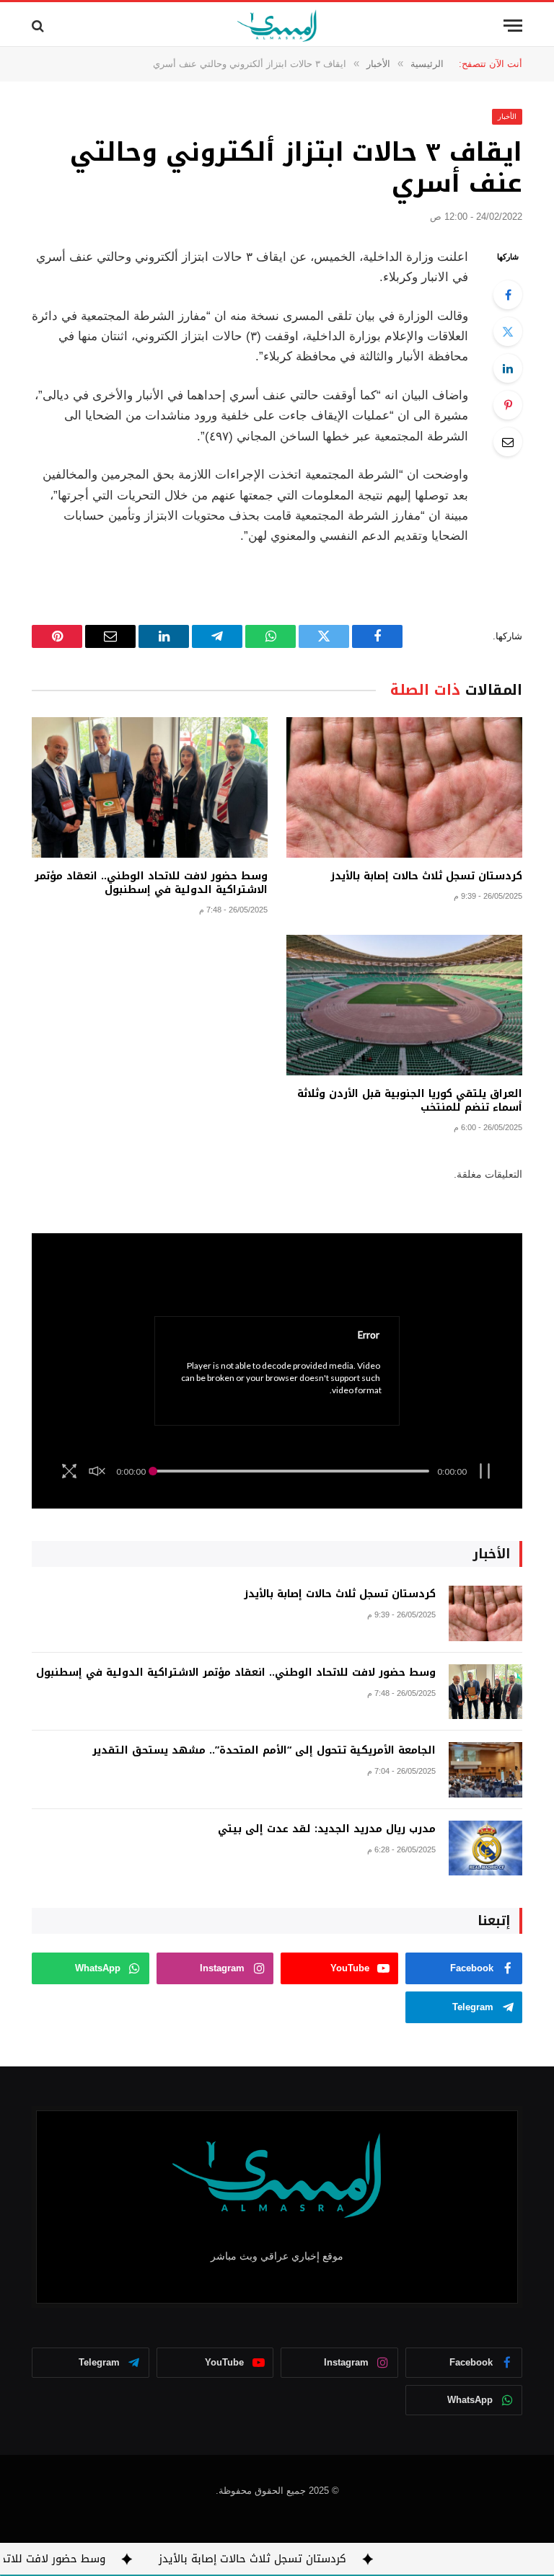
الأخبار (507, 116)
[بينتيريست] (508, 405)
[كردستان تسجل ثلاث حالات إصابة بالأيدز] (404, 787)
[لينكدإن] (508, 368)
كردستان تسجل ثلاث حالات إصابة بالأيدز (426, 876)
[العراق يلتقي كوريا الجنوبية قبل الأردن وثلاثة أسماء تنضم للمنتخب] (404, 1005)
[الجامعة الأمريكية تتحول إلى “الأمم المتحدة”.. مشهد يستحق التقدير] (485, 1770)
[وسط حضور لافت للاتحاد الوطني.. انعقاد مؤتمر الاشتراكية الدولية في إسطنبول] (150, 787)
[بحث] (39, 26)
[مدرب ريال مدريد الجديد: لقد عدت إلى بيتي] (485, 1848)
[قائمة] (513, 26)
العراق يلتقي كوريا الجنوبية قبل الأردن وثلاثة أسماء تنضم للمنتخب (410, 1101)
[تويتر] (508, 332)
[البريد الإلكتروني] (508, 442)
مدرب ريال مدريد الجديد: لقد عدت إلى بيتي (327, 1829)
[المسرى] (277, 26)
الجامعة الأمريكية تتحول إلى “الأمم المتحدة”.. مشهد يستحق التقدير (264, 1751)
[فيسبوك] (508, 295)
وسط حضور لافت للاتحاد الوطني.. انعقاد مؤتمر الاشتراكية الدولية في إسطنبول (151, 883)
